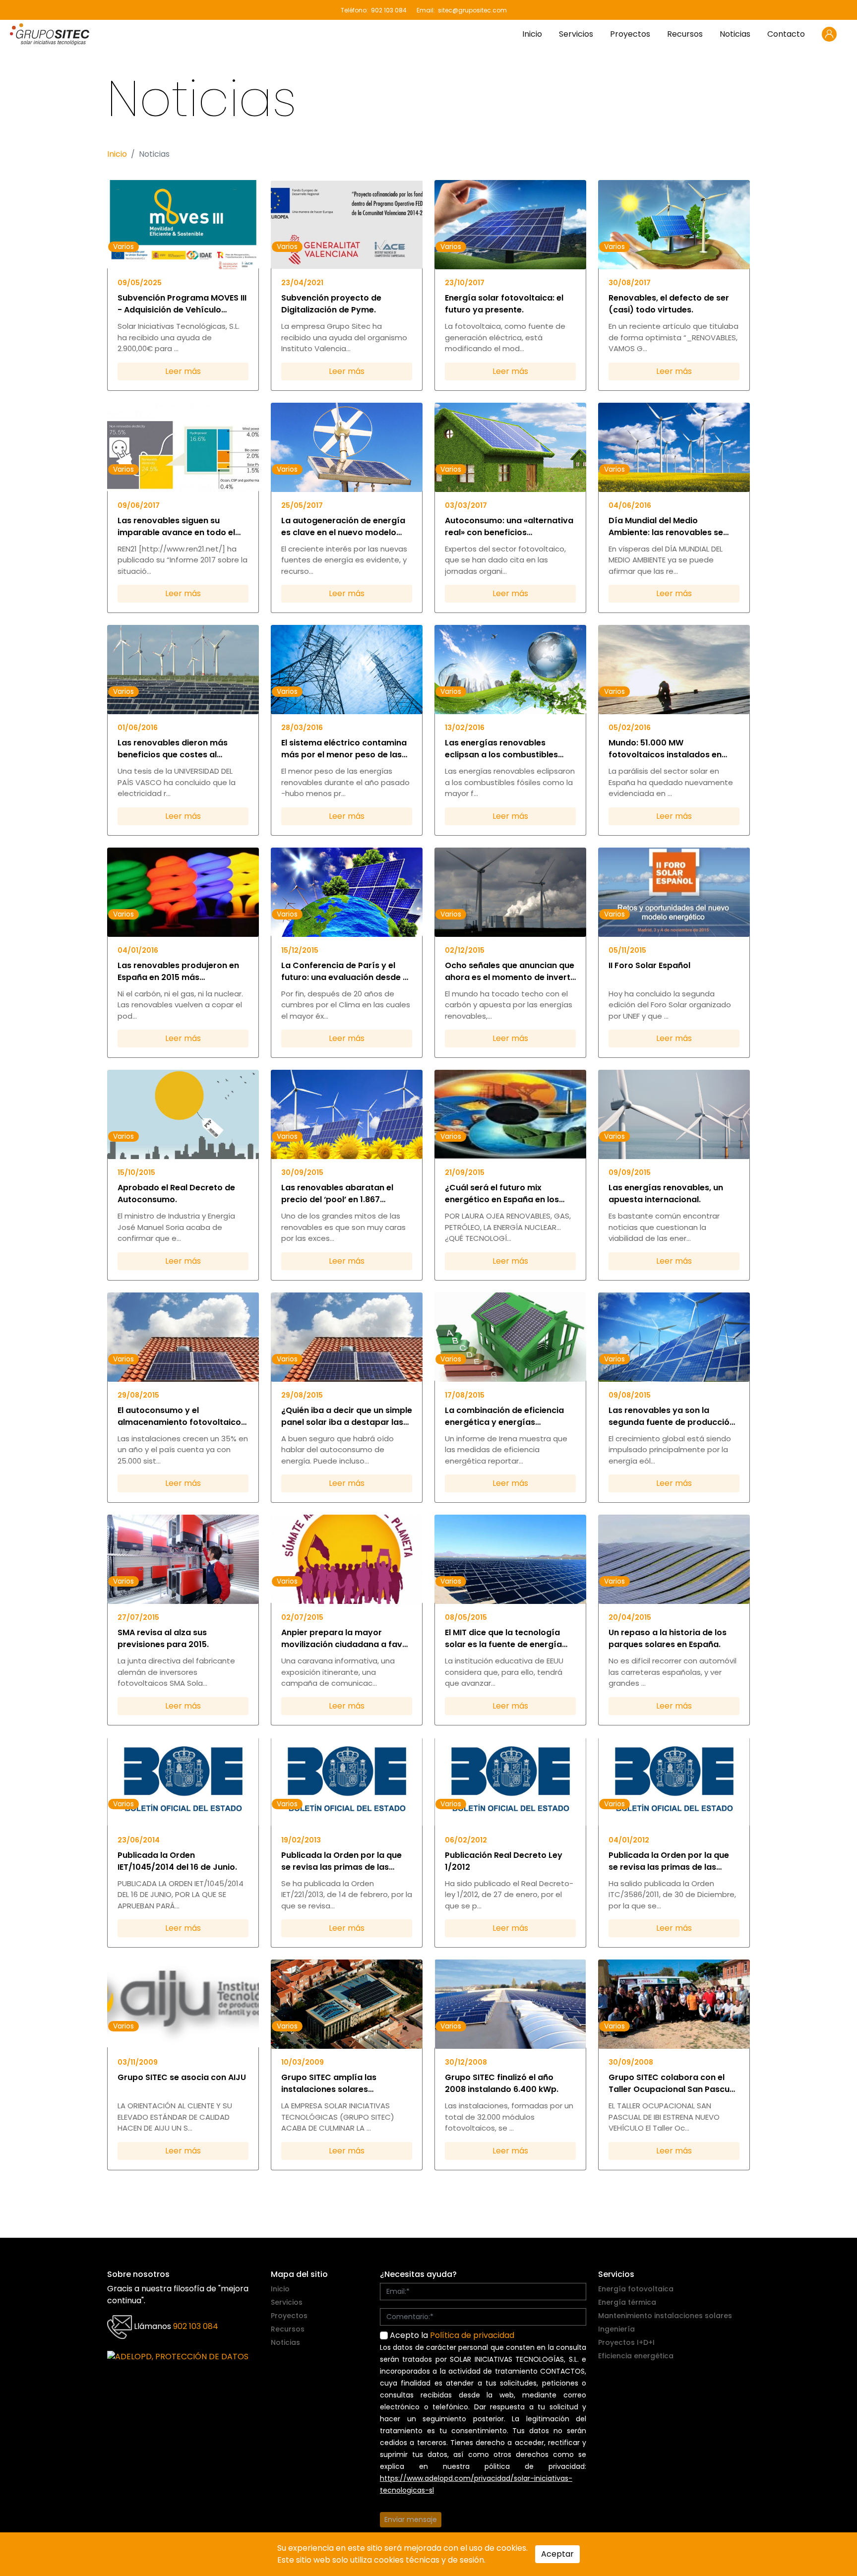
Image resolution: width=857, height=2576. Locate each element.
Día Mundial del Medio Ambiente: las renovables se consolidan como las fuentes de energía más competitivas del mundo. (674, 527)
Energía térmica (627, 2302)
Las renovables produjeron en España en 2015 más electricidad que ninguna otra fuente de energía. (178, 972)
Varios (123, 246)
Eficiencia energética (636, 2356)
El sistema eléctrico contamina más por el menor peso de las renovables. (344, 749)
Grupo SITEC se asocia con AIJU (182, 2077)
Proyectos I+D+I (626, 2342)
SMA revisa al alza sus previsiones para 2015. (163, 1638)
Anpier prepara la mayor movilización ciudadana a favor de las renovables (346, 1639)
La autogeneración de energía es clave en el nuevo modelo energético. (343, 527)
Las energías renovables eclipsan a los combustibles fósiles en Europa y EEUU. (501, 749)
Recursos (685, 34)
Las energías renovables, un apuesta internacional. (666, 1194)
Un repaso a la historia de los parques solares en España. (668, 1638)
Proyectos (630, 34)
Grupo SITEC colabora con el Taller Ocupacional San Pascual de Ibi (673, 2084)
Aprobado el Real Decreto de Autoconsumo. (176, 1194)
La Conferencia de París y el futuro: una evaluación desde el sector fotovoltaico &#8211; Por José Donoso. (346, 972)
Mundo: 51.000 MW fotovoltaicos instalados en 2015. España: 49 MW (665, 749)
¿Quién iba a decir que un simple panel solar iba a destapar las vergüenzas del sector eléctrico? (347, 1416)
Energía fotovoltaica (636, 2289)
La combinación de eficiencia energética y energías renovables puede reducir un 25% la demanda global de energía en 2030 (504, 1416)
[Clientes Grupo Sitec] (829, 34)
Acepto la (451, 2335)
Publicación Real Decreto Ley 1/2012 (504, 1861)
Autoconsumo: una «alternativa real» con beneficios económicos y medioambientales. (509, 527)
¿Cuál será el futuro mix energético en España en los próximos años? (502, 1194)
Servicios (576, 34)
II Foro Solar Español (649, 965)
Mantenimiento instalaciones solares (665, 2316)
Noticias (735, 34)
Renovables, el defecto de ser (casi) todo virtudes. (669, 304)
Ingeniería (616, 2329)
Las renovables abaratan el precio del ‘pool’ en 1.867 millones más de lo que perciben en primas (347, 1194)
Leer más (183, 371)
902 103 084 (389, 10)
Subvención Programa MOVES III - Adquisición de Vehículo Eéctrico (182, 304)
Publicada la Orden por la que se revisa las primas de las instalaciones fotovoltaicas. (341, 1861)
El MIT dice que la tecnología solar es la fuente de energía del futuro (503, 1639)
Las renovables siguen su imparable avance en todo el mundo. (176, 527)
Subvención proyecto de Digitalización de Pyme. (331, 304)
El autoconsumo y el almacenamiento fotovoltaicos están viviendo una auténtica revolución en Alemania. (182, 1416)
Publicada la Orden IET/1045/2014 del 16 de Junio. (177, 1861)
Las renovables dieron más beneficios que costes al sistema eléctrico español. (173, 749)
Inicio (532, 34)
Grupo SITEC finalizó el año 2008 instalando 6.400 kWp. (502, 2083)
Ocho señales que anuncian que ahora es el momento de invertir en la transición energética (510, 972)
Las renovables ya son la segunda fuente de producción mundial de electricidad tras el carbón (672, 1416)
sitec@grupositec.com (472, 10)
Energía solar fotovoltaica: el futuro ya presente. (504, 304)
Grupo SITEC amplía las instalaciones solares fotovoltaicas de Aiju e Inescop (344, 2084)
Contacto (786, 34)
